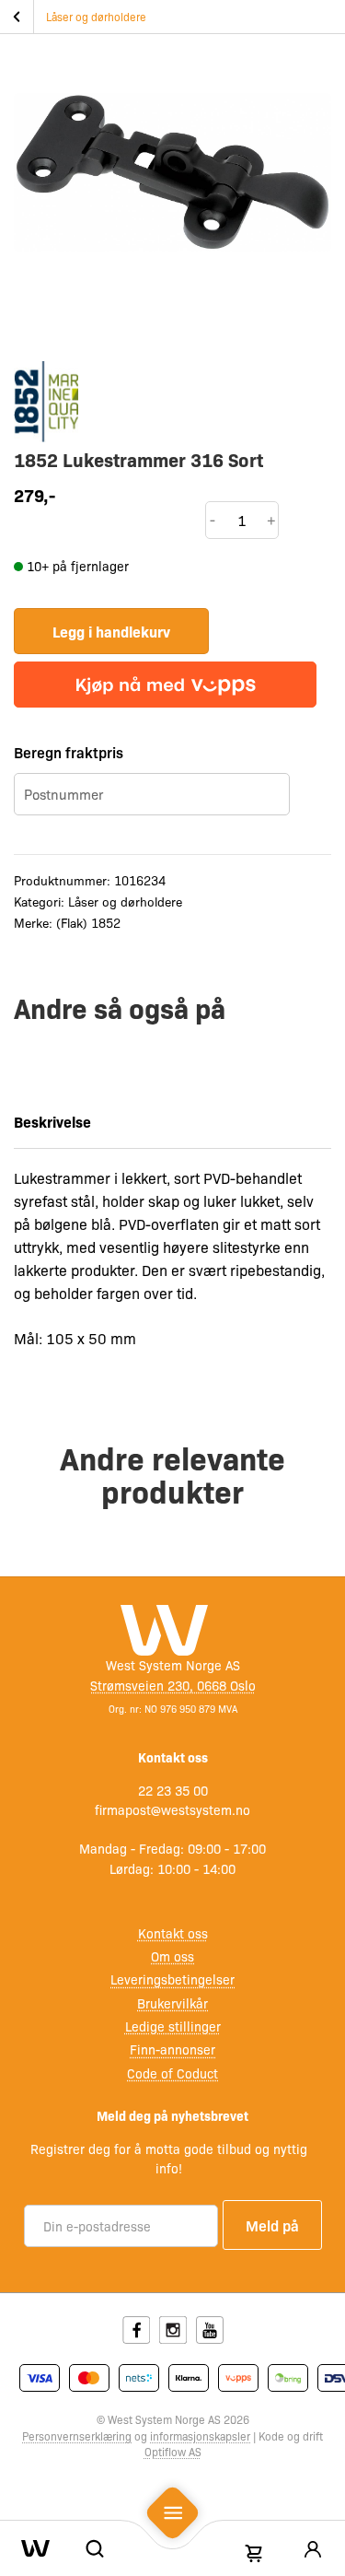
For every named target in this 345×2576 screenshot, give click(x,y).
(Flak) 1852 (88, 922)
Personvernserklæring (77, 2436)
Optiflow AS (173, 2452)
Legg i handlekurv (111, 631)
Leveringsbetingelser (172, 1979)
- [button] (213, 520)
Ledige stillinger (173, 2026)
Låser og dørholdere (96, 17)
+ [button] (271, 520)
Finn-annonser (172, 2049)
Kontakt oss (173, 1933)
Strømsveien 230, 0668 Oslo (173, 1685)
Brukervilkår (172, 2003)
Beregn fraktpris (69, 752)
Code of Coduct (172, 2073)
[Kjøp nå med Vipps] (165, 685)
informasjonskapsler (200, 2436)
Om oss (172, 1956)
